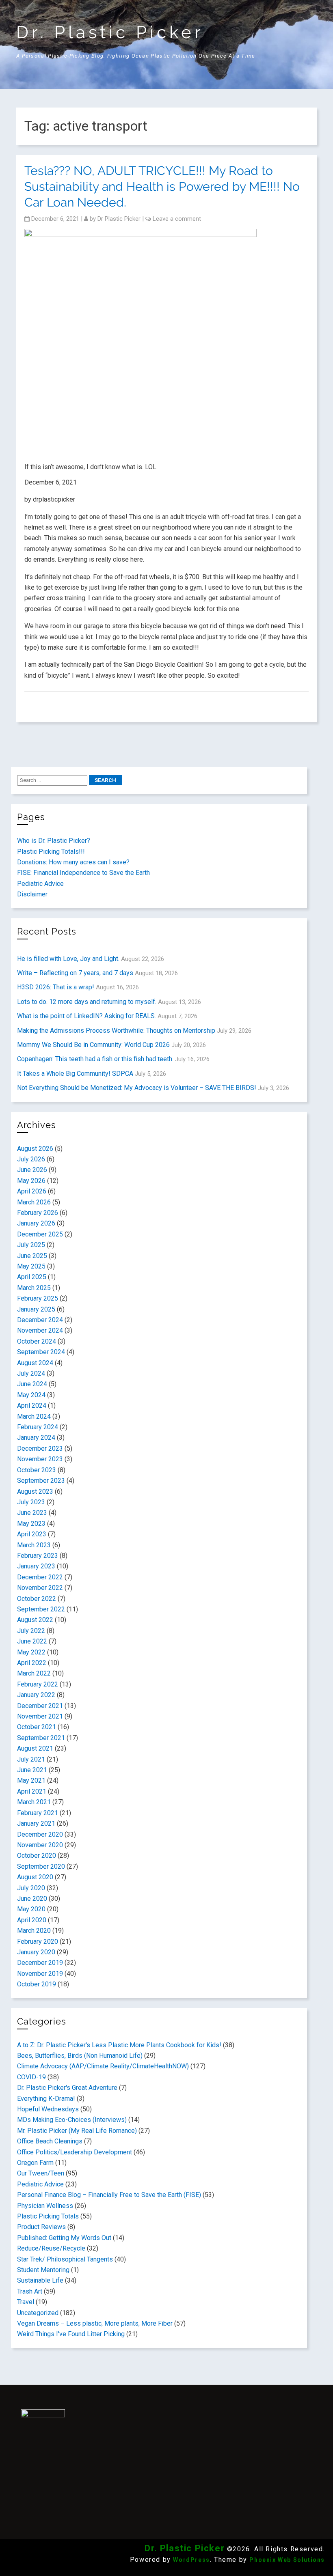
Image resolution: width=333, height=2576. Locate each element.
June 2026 (32, 1170)
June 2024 (32, 1384)
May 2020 (31, 1909)
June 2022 (32, 1641)
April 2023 (32, 1534)
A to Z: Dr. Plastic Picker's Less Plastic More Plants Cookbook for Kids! (119, 2045)
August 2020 (35, 1877)
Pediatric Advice (40, 884)
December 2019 (40, 1963)
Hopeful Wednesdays (48, 2109)
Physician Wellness (45, 2206)
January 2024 (36, 1438)
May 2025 (31, 1266)
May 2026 (31, 1181)
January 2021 (36, 1823)
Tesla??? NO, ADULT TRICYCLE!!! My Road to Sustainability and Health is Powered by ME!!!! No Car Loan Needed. (162, 186)
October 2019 (37, 1984)
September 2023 (41, 1481)
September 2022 (41, 1609)
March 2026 (34, 1202)
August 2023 (35, 1492)
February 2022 (38, 1684)
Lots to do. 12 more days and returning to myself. (87, 1002)
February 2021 (38, 1813)
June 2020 (32, 1899)
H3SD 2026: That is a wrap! (56, 987)
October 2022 (37, 1599)
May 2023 (31, 1524)
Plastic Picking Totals (48, 2216)
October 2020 (37, 1856)
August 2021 (35, 1748)
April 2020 (32, 1920)
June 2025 (32, 1256)
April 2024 (32, 1405)
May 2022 (31, 1652)
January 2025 (36, 1309)
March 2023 (34, 1545)
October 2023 (37, 1470)
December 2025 (40, 1234)
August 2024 (35, 1363)
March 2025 (34, 1288)
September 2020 (41, 1866)
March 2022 (34, 1673)
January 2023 (36, 1566)
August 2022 (35, 1620)
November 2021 (40, 1716)
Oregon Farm (35, 2163)
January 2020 (36, 1952)
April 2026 (32, 1191)
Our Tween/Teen (41, 2173)
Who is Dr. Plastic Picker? (54, 841)
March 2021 (34, 1802)
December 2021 (40, 1706)
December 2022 (40, 1577)
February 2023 (38, 1556)
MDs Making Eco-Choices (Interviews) (72, 2120)
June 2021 (32, 1770)
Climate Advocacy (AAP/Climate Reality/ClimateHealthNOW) (103, 2066)
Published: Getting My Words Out (64, 2238)
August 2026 (35, 1149)
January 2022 (36, 1695)
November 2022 (40, 1588)
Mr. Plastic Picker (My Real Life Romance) (77, 2131)
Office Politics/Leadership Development (75, 2152)
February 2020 (38, 1942)
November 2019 (40, 1974)
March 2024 (34, 1416)
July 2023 (31, 1502)
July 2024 (31, 1373)
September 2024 (41, 1352)
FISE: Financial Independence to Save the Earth (83, 873)
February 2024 (38, 1427)
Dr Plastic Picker (119, 219)
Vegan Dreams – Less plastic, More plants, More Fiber (95, 2323)
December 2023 (40, 1448)
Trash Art (30, 2291)
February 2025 (38, 1298)
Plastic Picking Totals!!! (51, 852)
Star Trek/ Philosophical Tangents (65, 2259)
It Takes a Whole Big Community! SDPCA (75, 1074)
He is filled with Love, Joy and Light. (68, 959)
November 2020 (40, 1845)
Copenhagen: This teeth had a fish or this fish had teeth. (95, 1059)
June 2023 (32, 1513)
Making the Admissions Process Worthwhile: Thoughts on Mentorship (116, 1031)
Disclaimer (32, 894)
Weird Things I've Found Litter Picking (71, 2334)
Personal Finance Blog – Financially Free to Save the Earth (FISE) (109, 2195)
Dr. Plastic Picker (110, 32)
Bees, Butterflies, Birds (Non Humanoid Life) (80, 2056)
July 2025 (31, 1245)
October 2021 (37, 1727)
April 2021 (32, 1791)
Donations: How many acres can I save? (73, 862)
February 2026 (38, 1213)
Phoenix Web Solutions (287, 2560)
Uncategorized (38, 2313)
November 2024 (40, 1330)
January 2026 (36, 1223)
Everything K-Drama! (46, 2099)
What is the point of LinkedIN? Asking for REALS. (86, 1016)
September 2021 (41, 1738)
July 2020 (31, 1888)
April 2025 (32, 1277)
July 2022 (31, 1631)
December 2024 (40, 1320)
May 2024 (31, 1395)
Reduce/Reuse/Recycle (51, 2248)
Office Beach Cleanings (50, 2141)
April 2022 (32, 1663)
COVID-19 (31, 2077)
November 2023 (40, 1459)
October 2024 (37, 1341)
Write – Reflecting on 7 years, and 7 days (75, 973)
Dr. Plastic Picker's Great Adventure (67, 2088)
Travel (26, 2302)
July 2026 (31, 1159)
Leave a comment (177, 219)
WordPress (191, 2560)
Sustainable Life (40, 2280)
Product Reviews (41, 2227)
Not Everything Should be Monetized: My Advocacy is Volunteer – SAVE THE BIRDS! (137, 1088)
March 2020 (34, 1931)
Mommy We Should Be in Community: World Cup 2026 (93, 1045)
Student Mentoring (43, 2270)
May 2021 (31, 1780)
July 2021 (31, 1759)
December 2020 (40, 1834)
